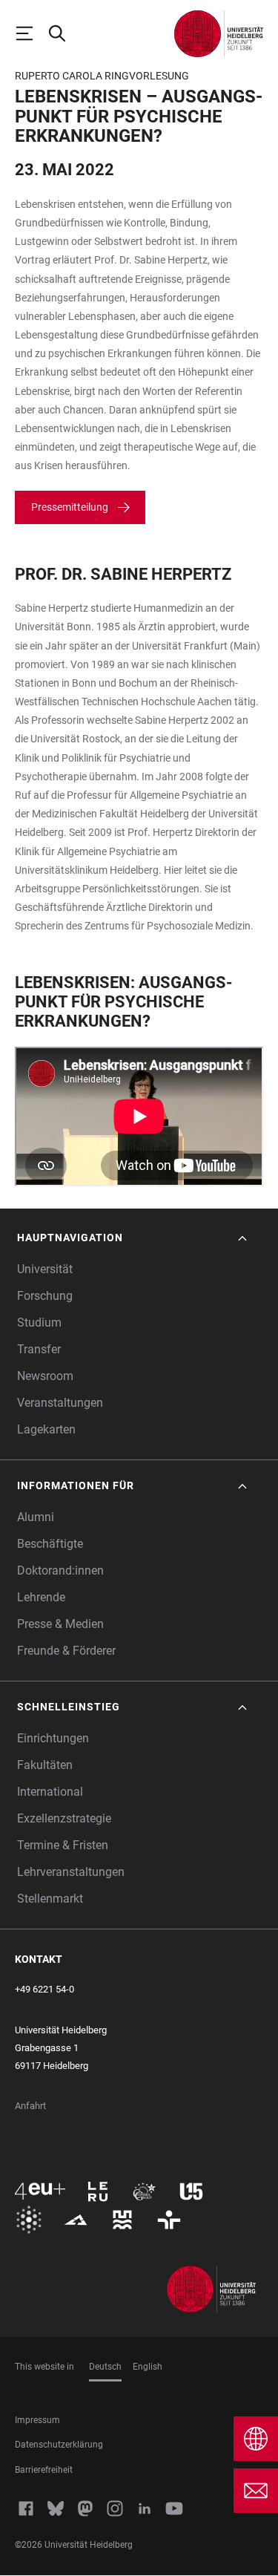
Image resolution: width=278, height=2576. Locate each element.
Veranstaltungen (60, 1403)
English (148, 2367)
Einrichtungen (53, 1738)
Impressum (37, 2420)
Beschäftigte (50, 1544)
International (50, 1792)
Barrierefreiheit (44, 2470)
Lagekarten (46, 1429)
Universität (45, 1269)
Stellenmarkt (50, 1899)
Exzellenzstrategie (64, 1818)
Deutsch (105, 2367)
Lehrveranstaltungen (71, 1872)
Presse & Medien (60, 1624)
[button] (133, 1238)
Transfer (39, 1349)
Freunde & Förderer (66, 1651)
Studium (39, 1323)
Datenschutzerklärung (59, 2445)
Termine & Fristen (63, 1845)
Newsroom (45, 1376)
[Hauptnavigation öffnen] (31, 33)
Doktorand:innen (60, 1570)
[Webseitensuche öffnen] (64, 33)
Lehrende (41, 1597)
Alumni (36, 1517)
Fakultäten (45, 1765)
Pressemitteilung (70, 507)
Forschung (45, 1296)
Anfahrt (30, 2106)
